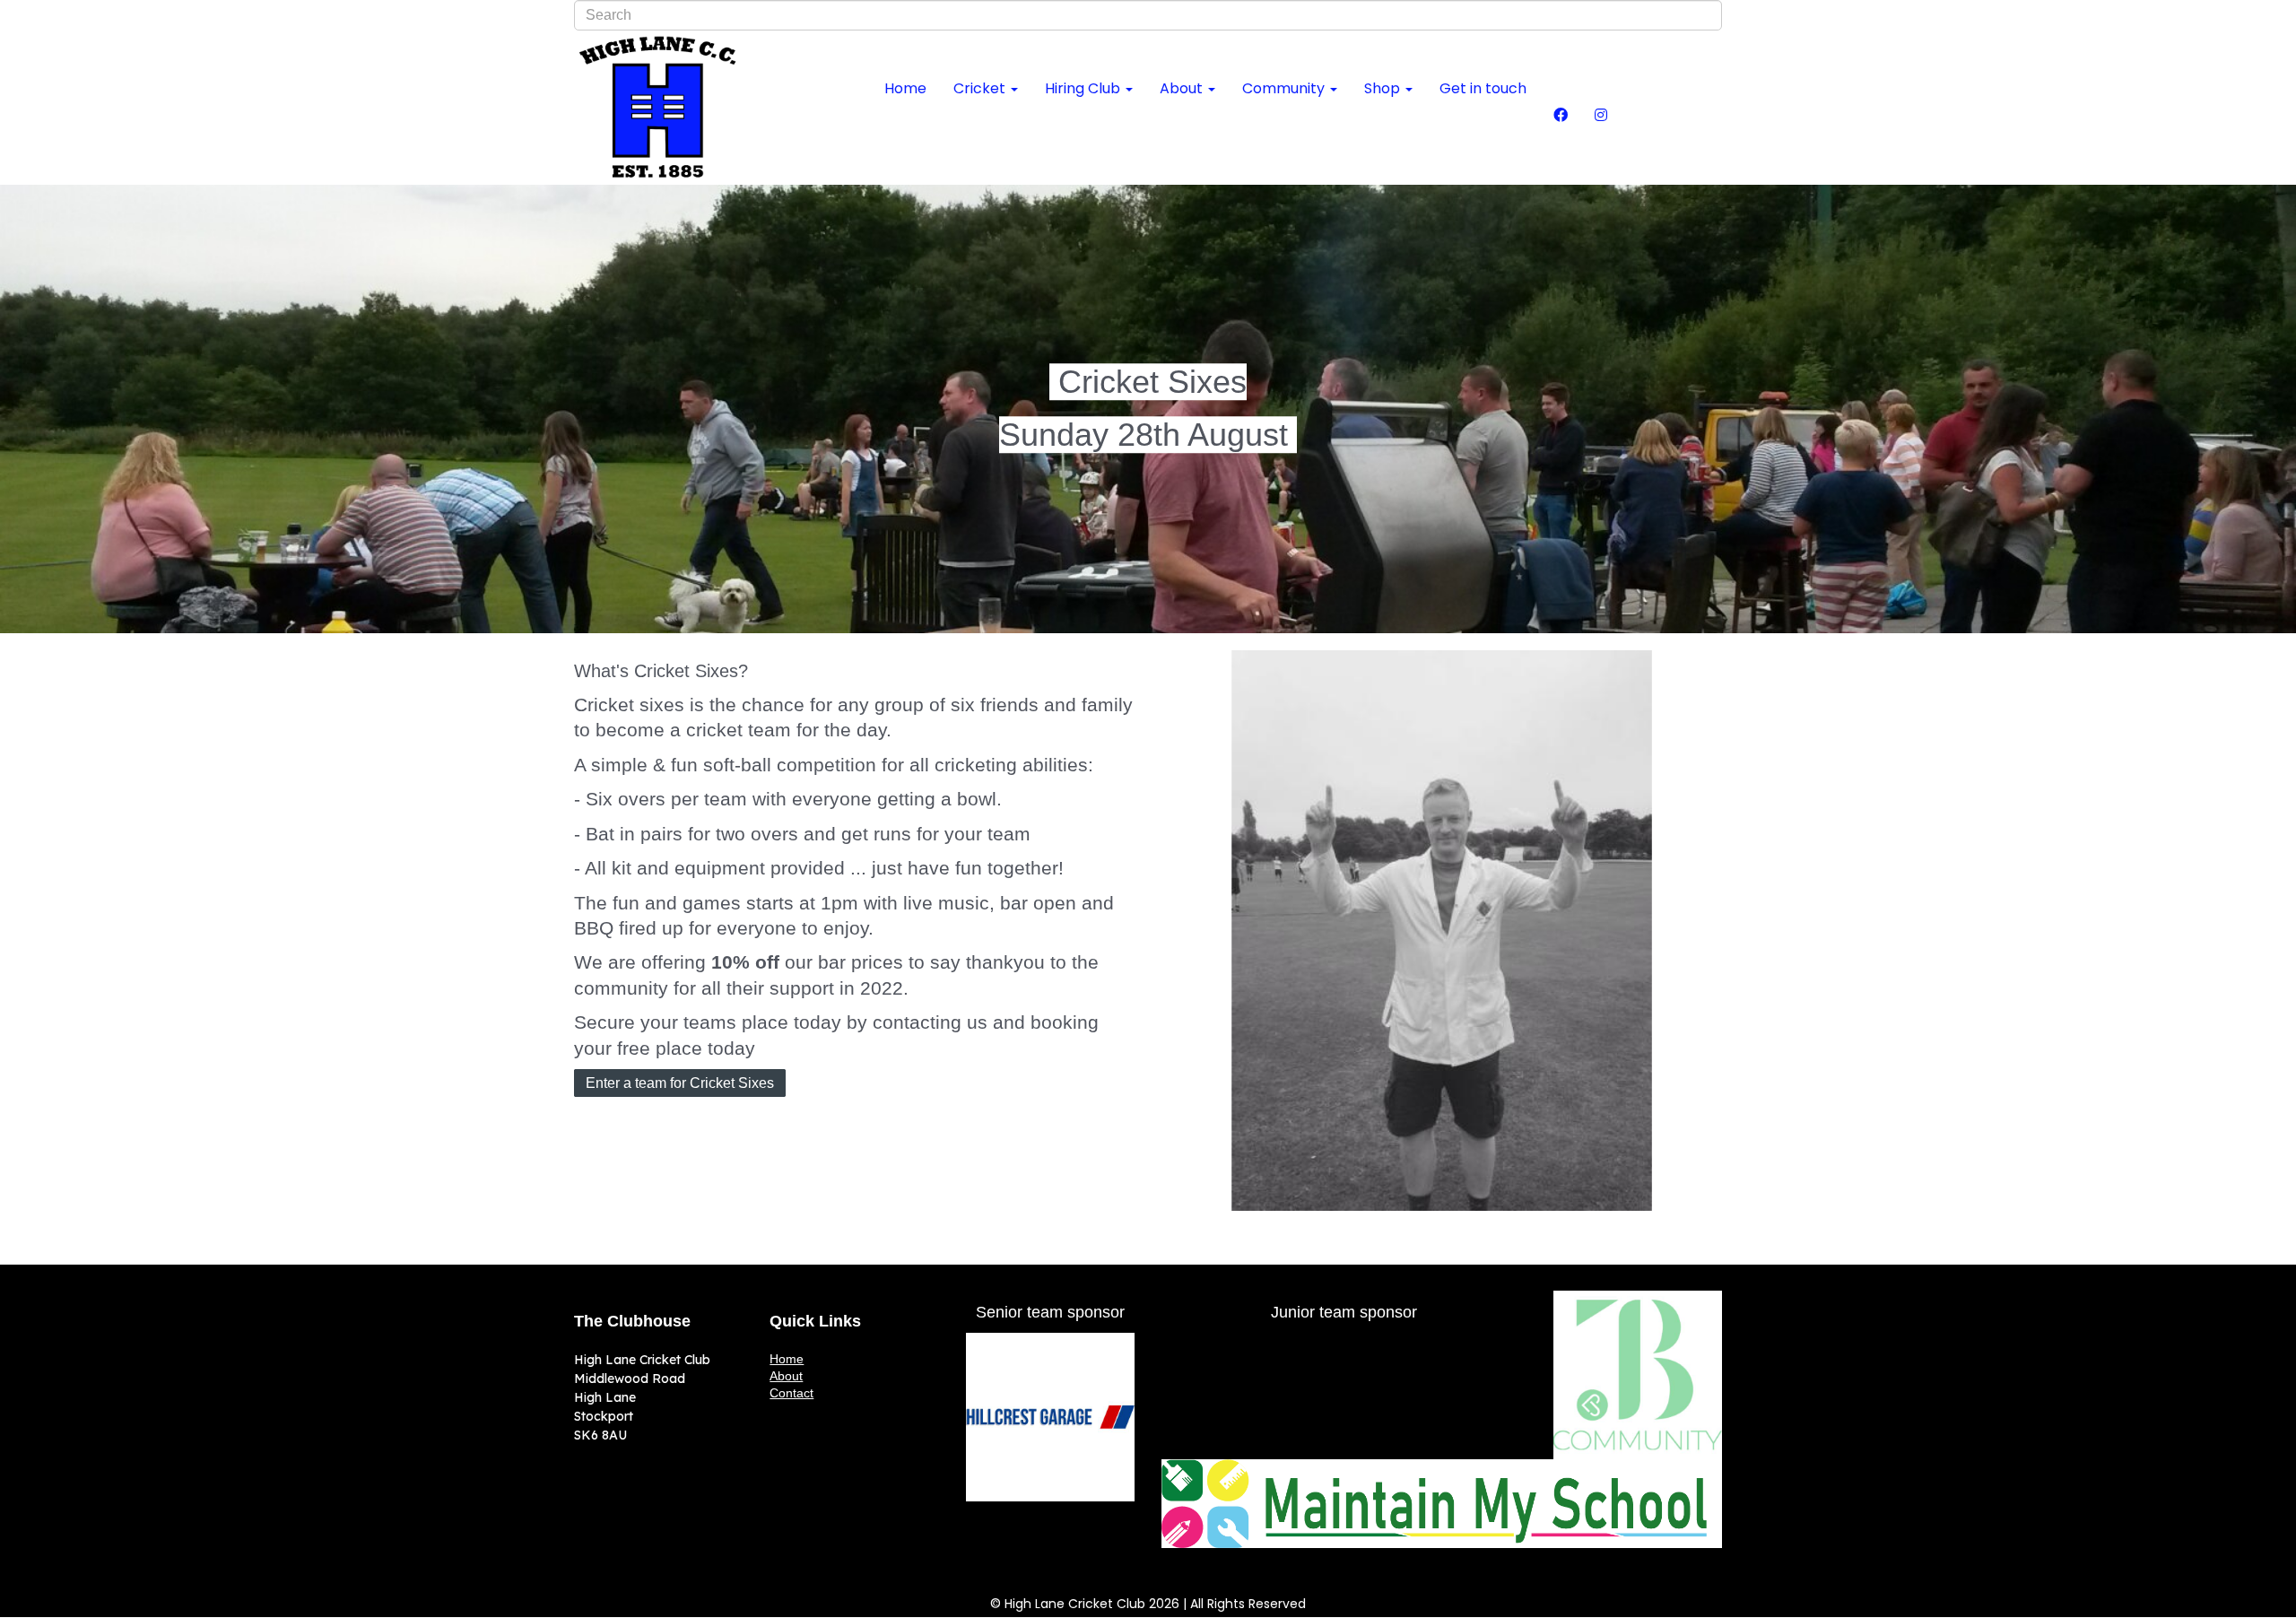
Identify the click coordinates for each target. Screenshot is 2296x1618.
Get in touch (1483, 88)
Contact (791, 1393)
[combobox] (1148, 15)
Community (1285, 88)
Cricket (981, 88)
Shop (1384, 88)
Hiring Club (1084, 88)
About (1183, 88)
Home (905, 88)
